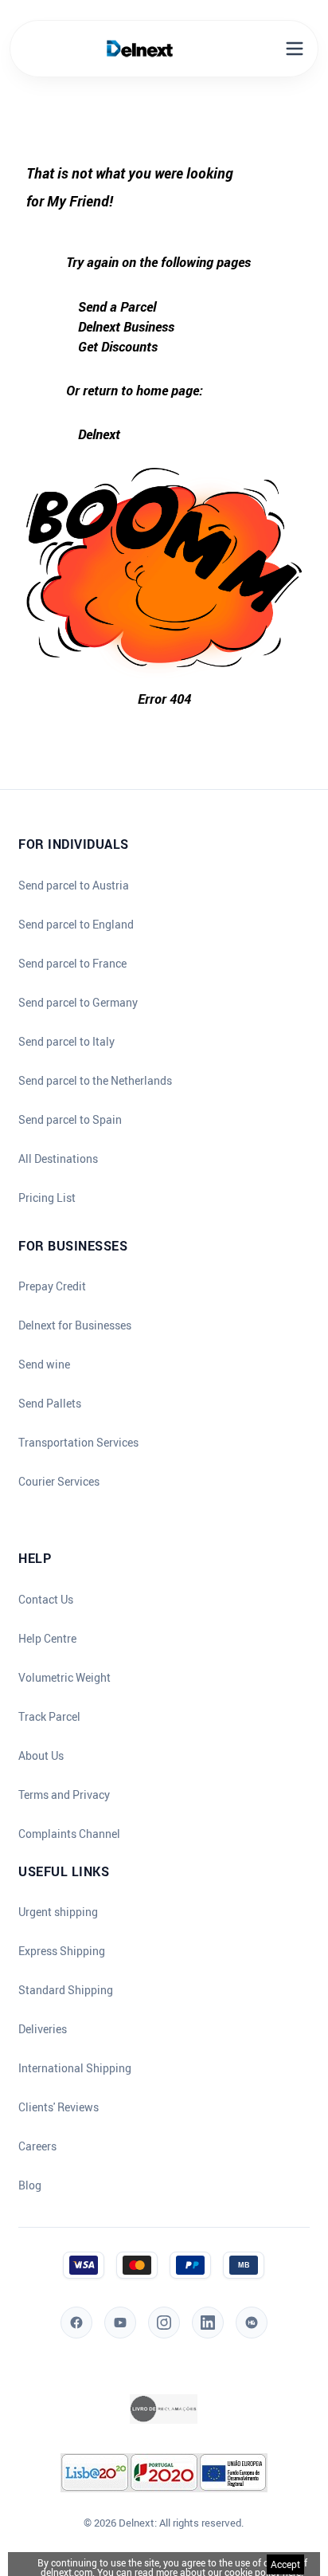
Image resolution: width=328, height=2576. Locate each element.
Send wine (44, 1365)
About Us (41, 1756)
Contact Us (46, 1600)
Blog (30, 2185)
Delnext (99, 434)
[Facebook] (76, 2323)
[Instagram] (164, 2323)
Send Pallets (50, 1404)
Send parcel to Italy (66, 1042)
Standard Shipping (66, 1990)
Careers (37, 2146)
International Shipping (75, 2068)
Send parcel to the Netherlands (95, 1081)
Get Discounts (118, 346)
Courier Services (59, 1482)
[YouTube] (120, 2323)
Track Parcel (49, 1717)
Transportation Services (78, 1443)
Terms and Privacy (64, 1795)
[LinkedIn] (208, 2323)
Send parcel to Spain (70, 1120)
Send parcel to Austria (74, 885)
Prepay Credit (52, 1286)
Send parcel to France (72, 964)
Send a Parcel (117, 306)
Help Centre (47, 1639)
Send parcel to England (76, 925)
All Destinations (58, 1159)
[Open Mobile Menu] (295, 49)
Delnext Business (126, 326)
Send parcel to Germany (78, 1003)
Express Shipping (62, 1951)
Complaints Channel (69, 1834)
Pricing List (47, 1198)
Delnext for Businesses (75, 1325)
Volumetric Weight (64, 1678)
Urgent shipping (58, 1912)
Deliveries (43, 2029)
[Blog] (252, 2323)
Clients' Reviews (59, 2107)
